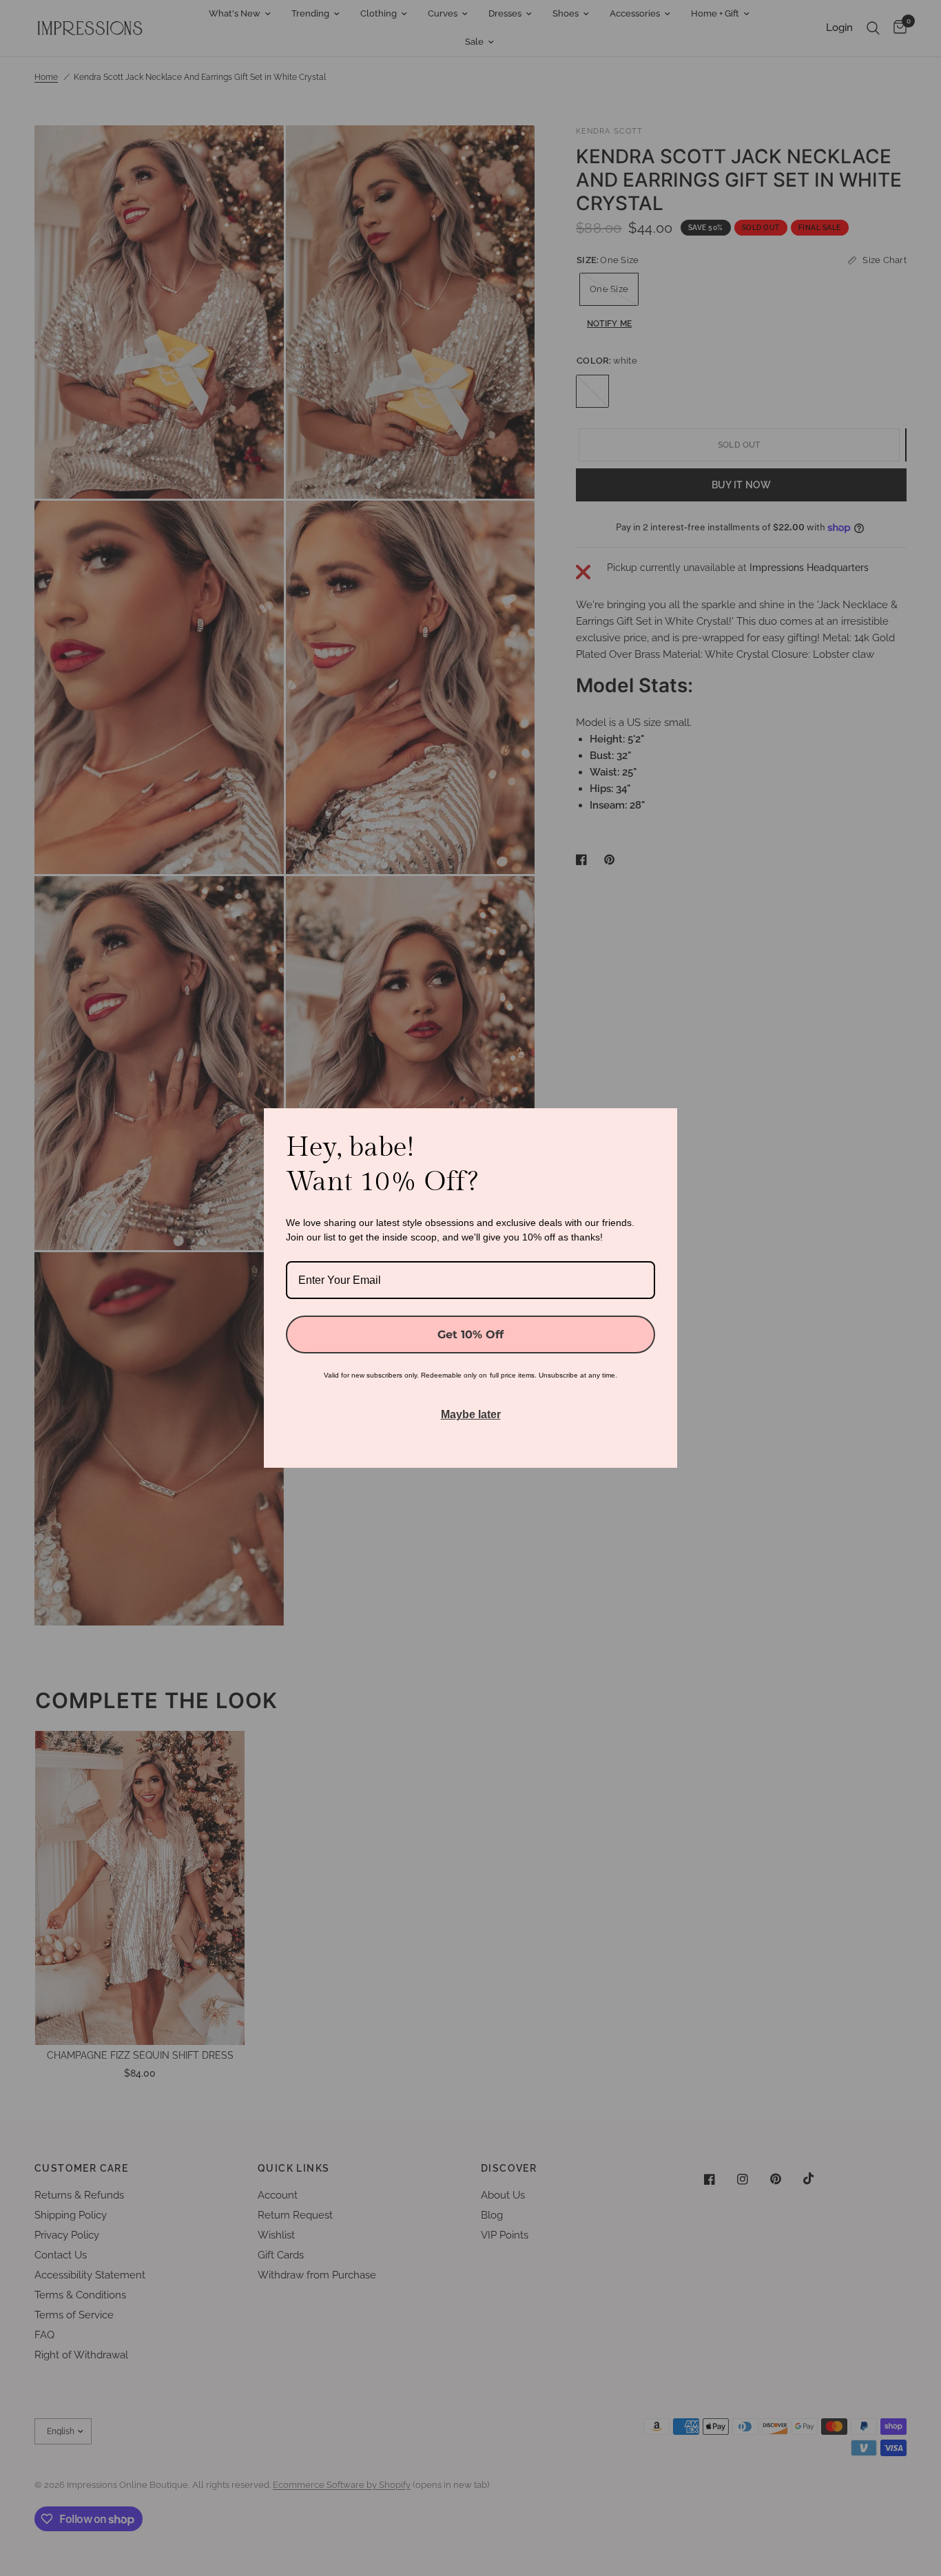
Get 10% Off (470, 1334)
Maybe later (471, 1414)
